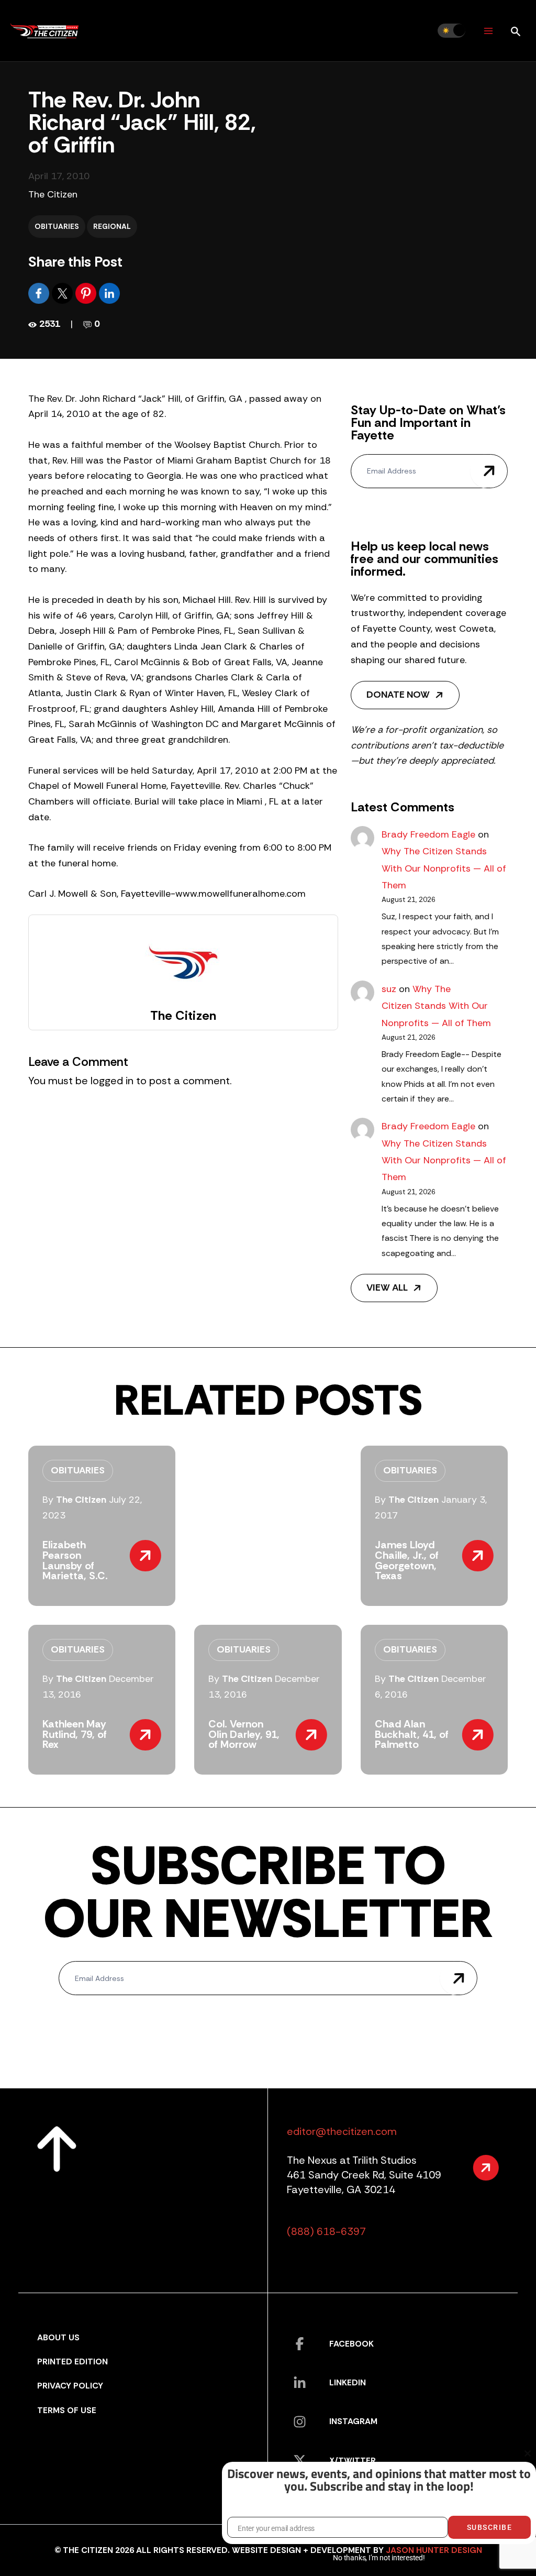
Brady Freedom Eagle (428, 834)
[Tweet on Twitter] (64, 293)
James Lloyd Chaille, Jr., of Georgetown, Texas (407, 1560)
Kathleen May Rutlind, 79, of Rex (75, 1734)
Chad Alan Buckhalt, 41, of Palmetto (412, 1734)
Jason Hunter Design (434, 2550)
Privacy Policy (70, 2386)
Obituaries (57, 226)
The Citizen (53, 194)
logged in (112, 1081)
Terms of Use (67, 2410)
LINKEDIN (348, 2382)
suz (389, 989)
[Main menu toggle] (488, 31)
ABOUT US (58, 2337)
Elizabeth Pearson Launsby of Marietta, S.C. (75, 1560)
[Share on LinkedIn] (109, 293)
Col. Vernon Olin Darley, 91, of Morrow (244, 1734)
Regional (112, 226)
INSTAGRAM (353, 2421)
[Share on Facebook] (40, 293)
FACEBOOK (351, 2344)
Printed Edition (72, 2362)
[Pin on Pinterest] (87, 293)
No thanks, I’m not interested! (379, 2558)
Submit (489, 471)
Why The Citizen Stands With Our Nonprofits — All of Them (444, 868)
